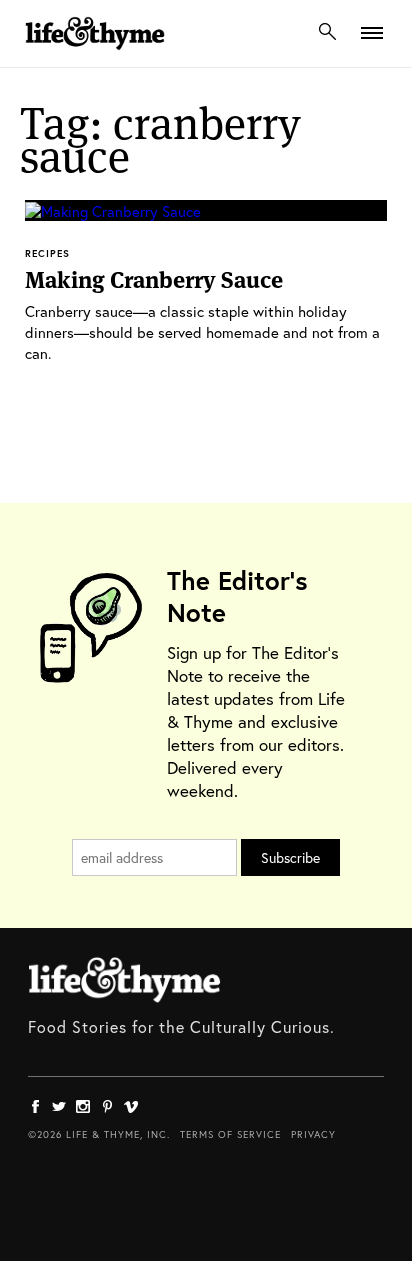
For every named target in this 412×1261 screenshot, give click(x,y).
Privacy (313, 1134)
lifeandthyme (95, 54)
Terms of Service (230, 1134)
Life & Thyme (124, 980)
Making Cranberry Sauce (154, 280)
